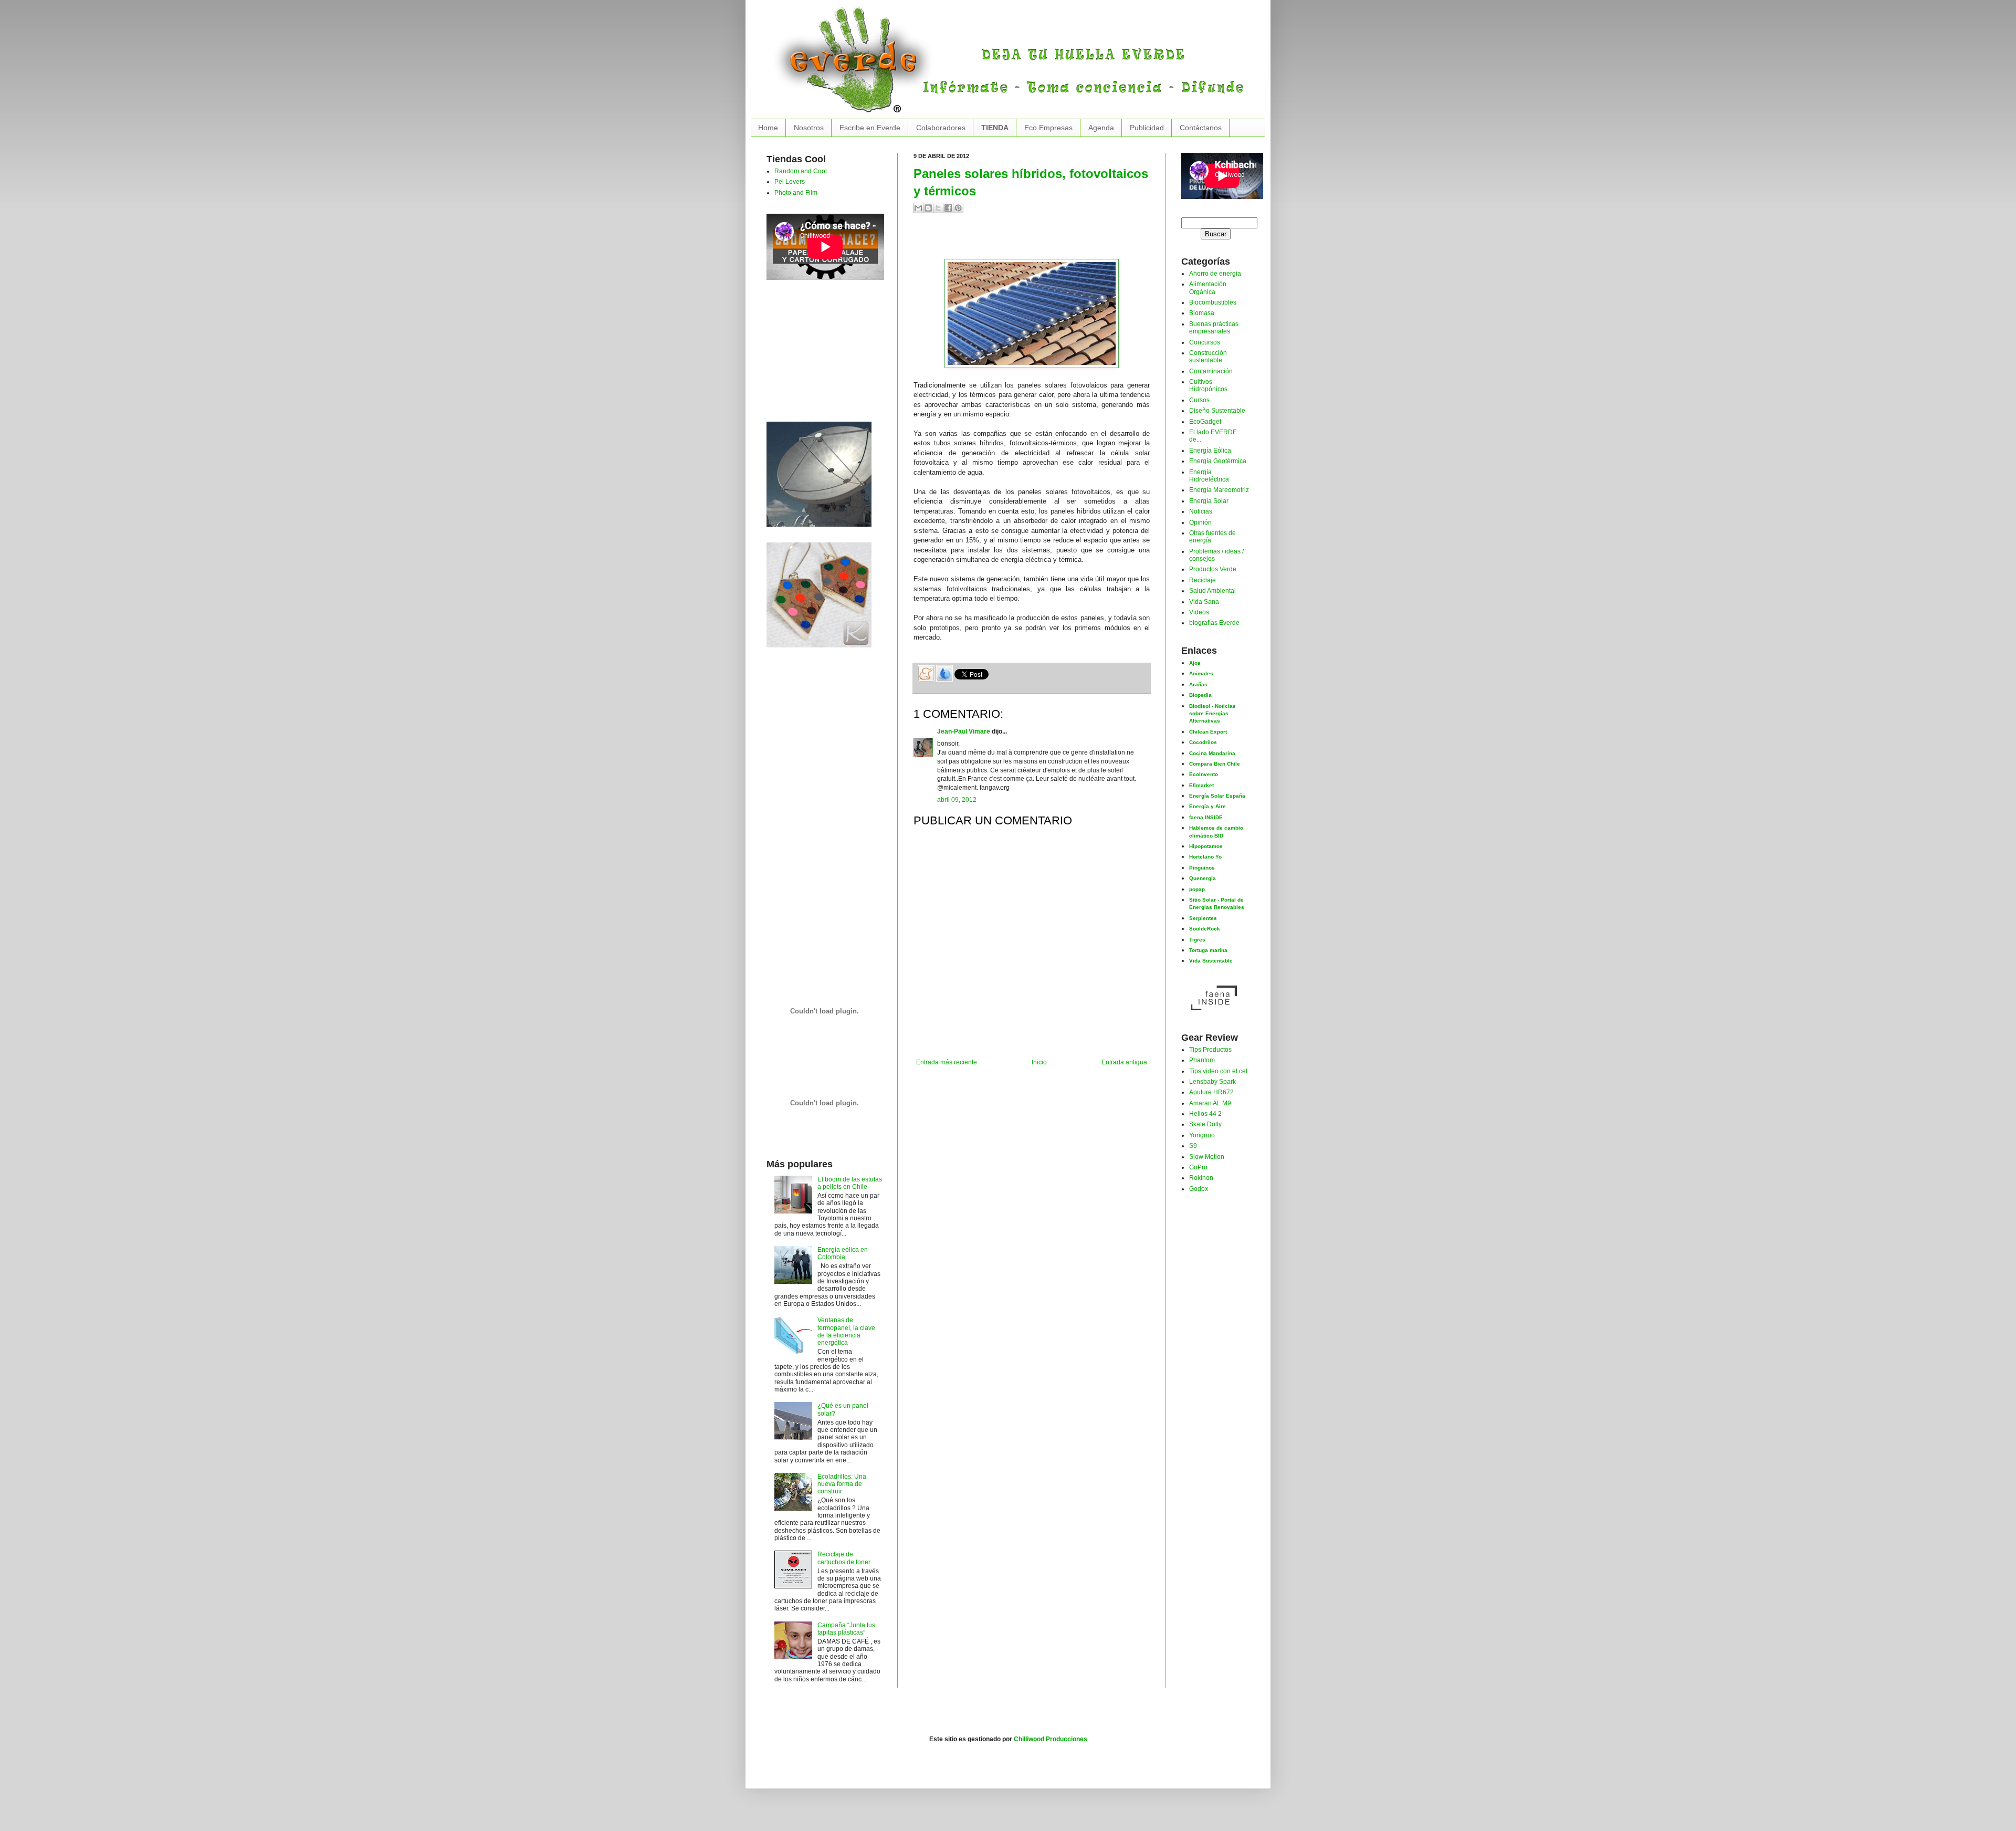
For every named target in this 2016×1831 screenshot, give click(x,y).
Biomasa (1202, 313)
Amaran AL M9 (1210, 1103)
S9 (1193, 1146)
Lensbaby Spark (1212, 1082)
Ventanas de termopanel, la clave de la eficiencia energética (846, 1331)
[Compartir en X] (938, 208)
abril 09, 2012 (957, 800)
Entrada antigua (1124, 1062)
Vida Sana (1204, 602)
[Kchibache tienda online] (819, 593)
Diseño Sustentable (1217, 411)
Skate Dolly (1205, 1124)
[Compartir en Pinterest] (958, 208)
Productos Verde (1213, 569)
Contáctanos (1201, 128)
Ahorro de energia (1215, 274)
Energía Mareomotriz (1219, 490)
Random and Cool (801, 171)
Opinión (1200, 522)
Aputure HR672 (1211, 1092)
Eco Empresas (1048, 128)
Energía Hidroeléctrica (1209, 476)
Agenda (1101, 128)
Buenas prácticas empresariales (1214, 328)
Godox (1199, 1189)
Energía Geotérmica (1218, 461)
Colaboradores (941, 128)
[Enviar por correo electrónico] (918, 208)
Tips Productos (1210, 1050)
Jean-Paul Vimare (964, 731)
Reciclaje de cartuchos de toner (844, 1558)
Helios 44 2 (1205, 1114)
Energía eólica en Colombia (843, 1253)
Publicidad (1147, 128)
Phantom (1202, 1060)
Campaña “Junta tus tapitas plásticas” (846, 1629)
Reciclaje (1203, 580)
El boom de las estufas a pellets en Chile (850, 1183)
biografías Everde (1214, 623)
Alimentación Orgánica (1208, 288)
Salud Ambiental (1212, 591)
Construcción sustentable (1208, 357)
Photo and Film (796, 193)
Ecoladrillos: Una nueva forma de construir (842, 1484)
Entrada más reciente (947, 1062)
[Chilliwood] (819, 472)
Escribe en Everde (870, 128)
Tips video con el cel (1218, 1071)
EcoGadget (1205, 422)
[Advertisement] (1036, 240)
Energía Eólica (1210, 451)
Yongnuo (1202, 1135)
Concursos (1205, 342)
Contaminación (1211, 371)
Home (768, 128)
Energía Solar (1209, 501)
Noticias (1201, 511)
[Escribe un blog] (928, 208)
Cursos (1199, 400)
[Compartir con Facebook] (948, 208)
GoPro (1198, 1167)
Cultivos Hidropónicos (1208, 385)
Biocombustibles (1213, 302)
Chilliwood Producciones (1051, 1739)
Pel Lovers (790, 182)
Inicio (1039, 1062)
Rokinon (1201, 1178)
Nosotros (809, 128)
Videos (1199, 612)
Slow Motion (1207, 1157)
